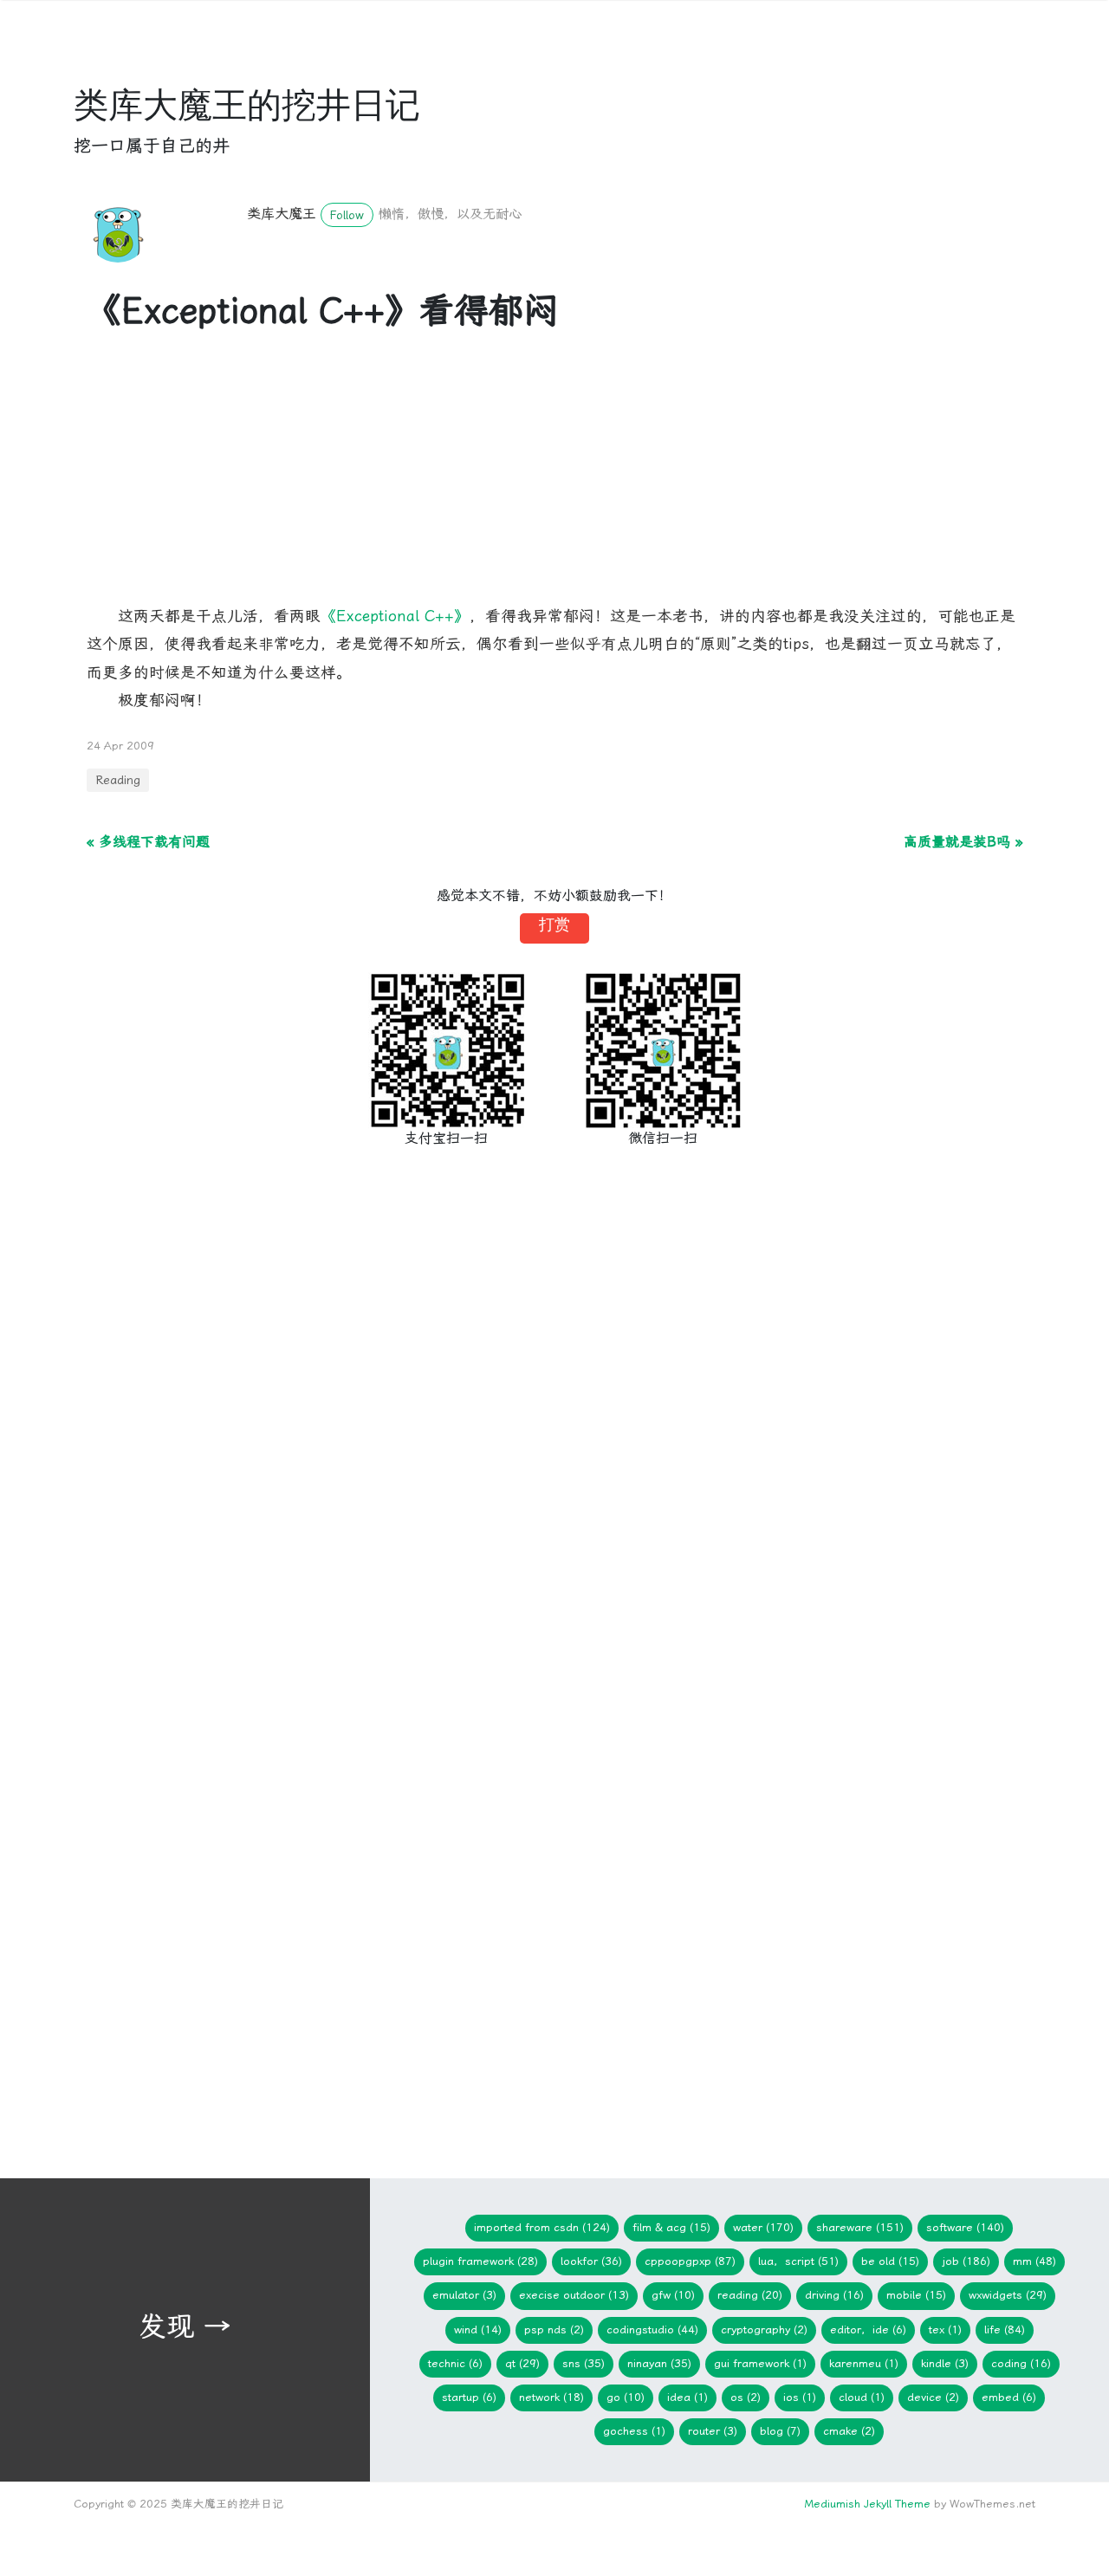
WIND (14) (478, 2329)
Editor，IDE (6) (868, 2329)
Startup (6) (469, 2397)
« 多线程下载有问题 (148, 842)
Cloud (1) (862, 2397)
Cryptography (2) (764, 2329)
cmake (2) (849, 2431)
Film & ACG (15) (671, 2227)
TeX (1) (945, 2329)
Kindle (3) (945, 2363)
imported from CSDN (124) (542, 2227)
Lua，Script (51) (798, 2261)
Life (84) (1005, 2329)
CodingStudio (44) (652, 2329)
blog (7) (780, 2431)
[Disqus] (554, 1447)
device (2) (933, 2397)
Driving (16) (834, 2295)
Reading (118, 780)
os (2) (746, 2397)
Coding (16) (1021, 2363)
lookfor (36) (591, 2261)
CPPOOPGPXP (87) (690, 2261)
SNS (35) (584, 2363)
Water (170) (763, 2227)
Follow (347, 215)
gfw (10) (673, 2295)
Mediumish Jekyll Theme (867, 2504)
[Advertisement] (554, 481)
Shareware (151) (860, 2227)
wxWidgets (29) (1008, 2295)
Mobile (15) (916, 2295)
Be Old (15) (890, 2261)
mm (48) (1034, 2261)
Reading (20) (750, 2295)
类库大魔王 (282, 214)
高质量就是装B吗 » (963, 842)
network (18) (551, 2397)
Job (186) (966, 2261)
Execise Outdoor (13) (574, 2295)
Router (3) (713, 2431)
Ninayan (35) (659, 2363)
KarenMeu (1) (864, 2363)
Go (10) (626, 2397)
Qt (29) (522, 2363)
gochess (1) (634, 2431)
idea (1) (687, 2397)
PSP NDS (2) (554, 2329)
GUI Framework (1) (760, 2363)
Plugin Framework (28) (480, 2261)
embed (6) (1009, 2397)
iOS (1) (800, 2397)
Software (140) (965, 2227)
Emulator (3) (464, 2295)
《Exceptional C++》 (395, 616)
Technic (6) (455, 2363)
